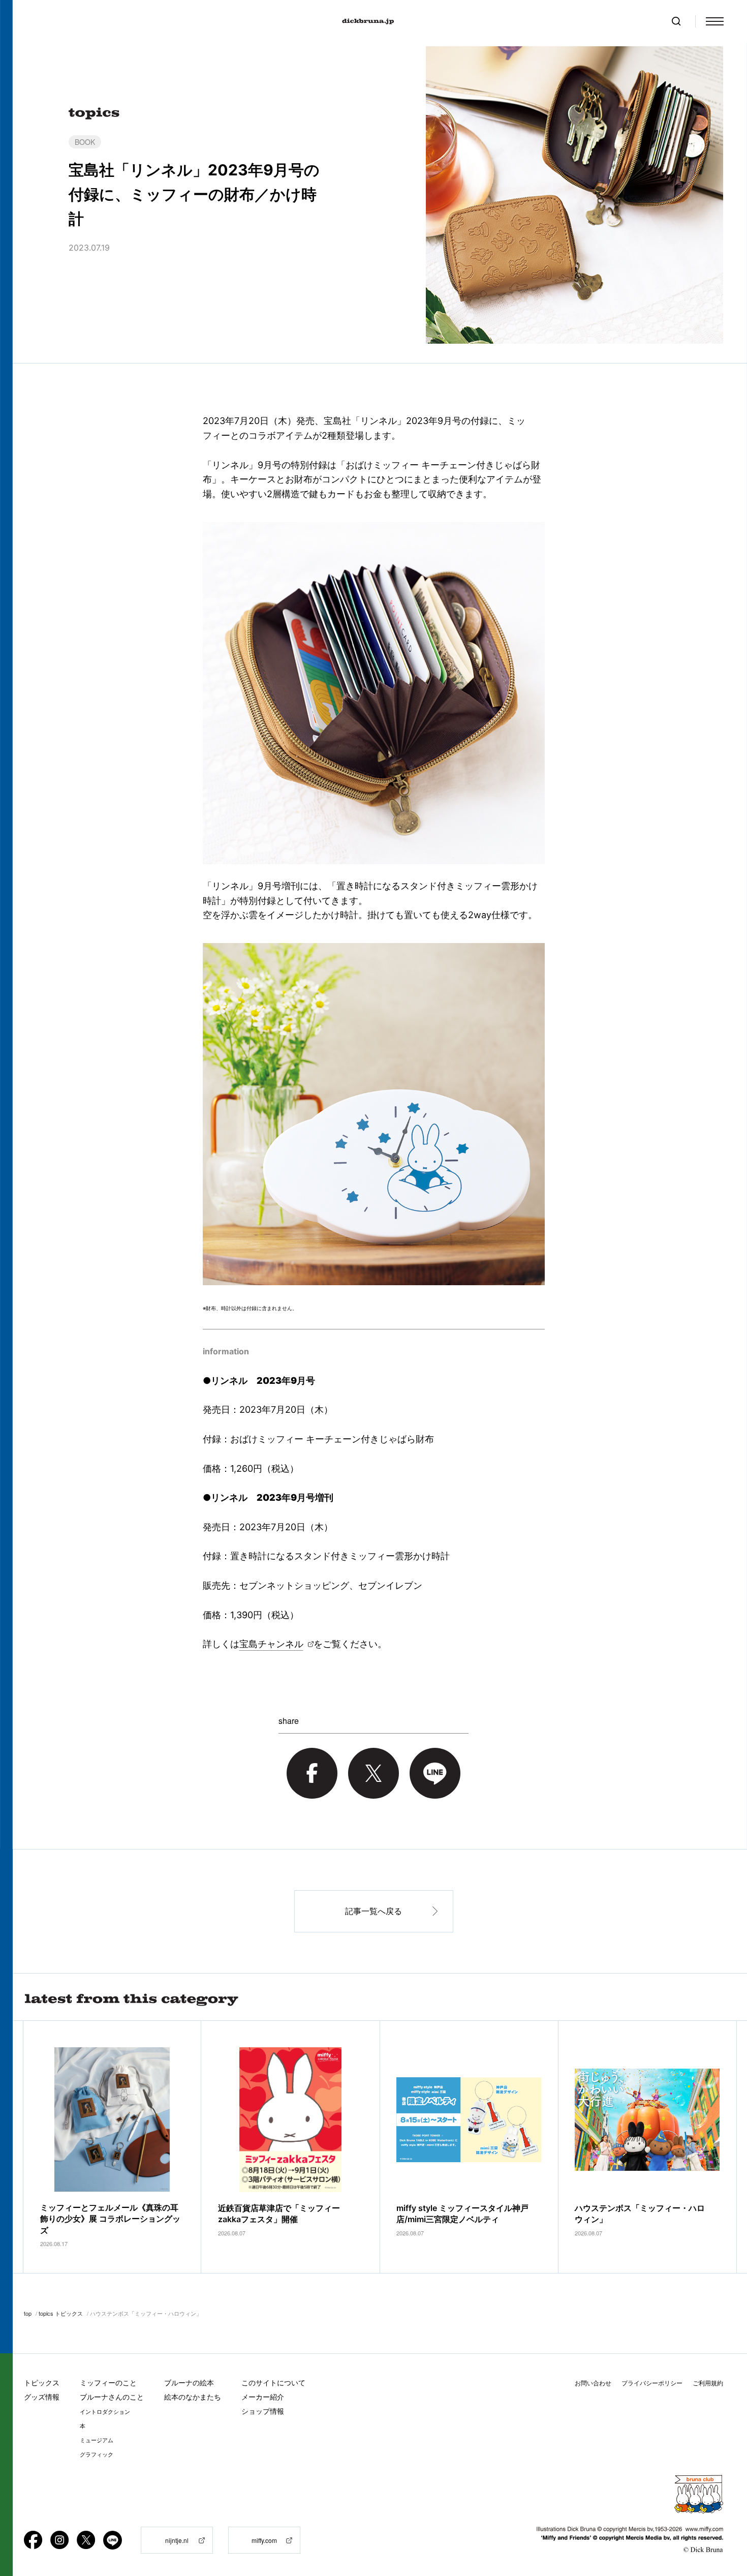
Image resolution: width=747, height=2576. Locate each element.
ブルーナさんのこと (112, 2397)
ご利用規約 (708, 2383)
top (28, 2313)
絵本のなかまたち (193, 2397)
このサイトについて (273, 2383)
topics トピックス (61, 2313)
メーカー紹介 (263, 2397)
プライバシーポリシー (652, 2383)
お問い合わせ (593, 2383)
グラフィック (97, 2454)
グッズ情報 (42, 2397)
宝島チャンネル (271, 1644)
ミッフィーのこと (108, 2383)
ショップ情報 (263, 2411)
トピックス (42, 2383)
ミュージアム (97, 2440)
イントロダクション (105, 2412)
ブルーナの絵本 (189, 2383)
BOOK (85, 142)
